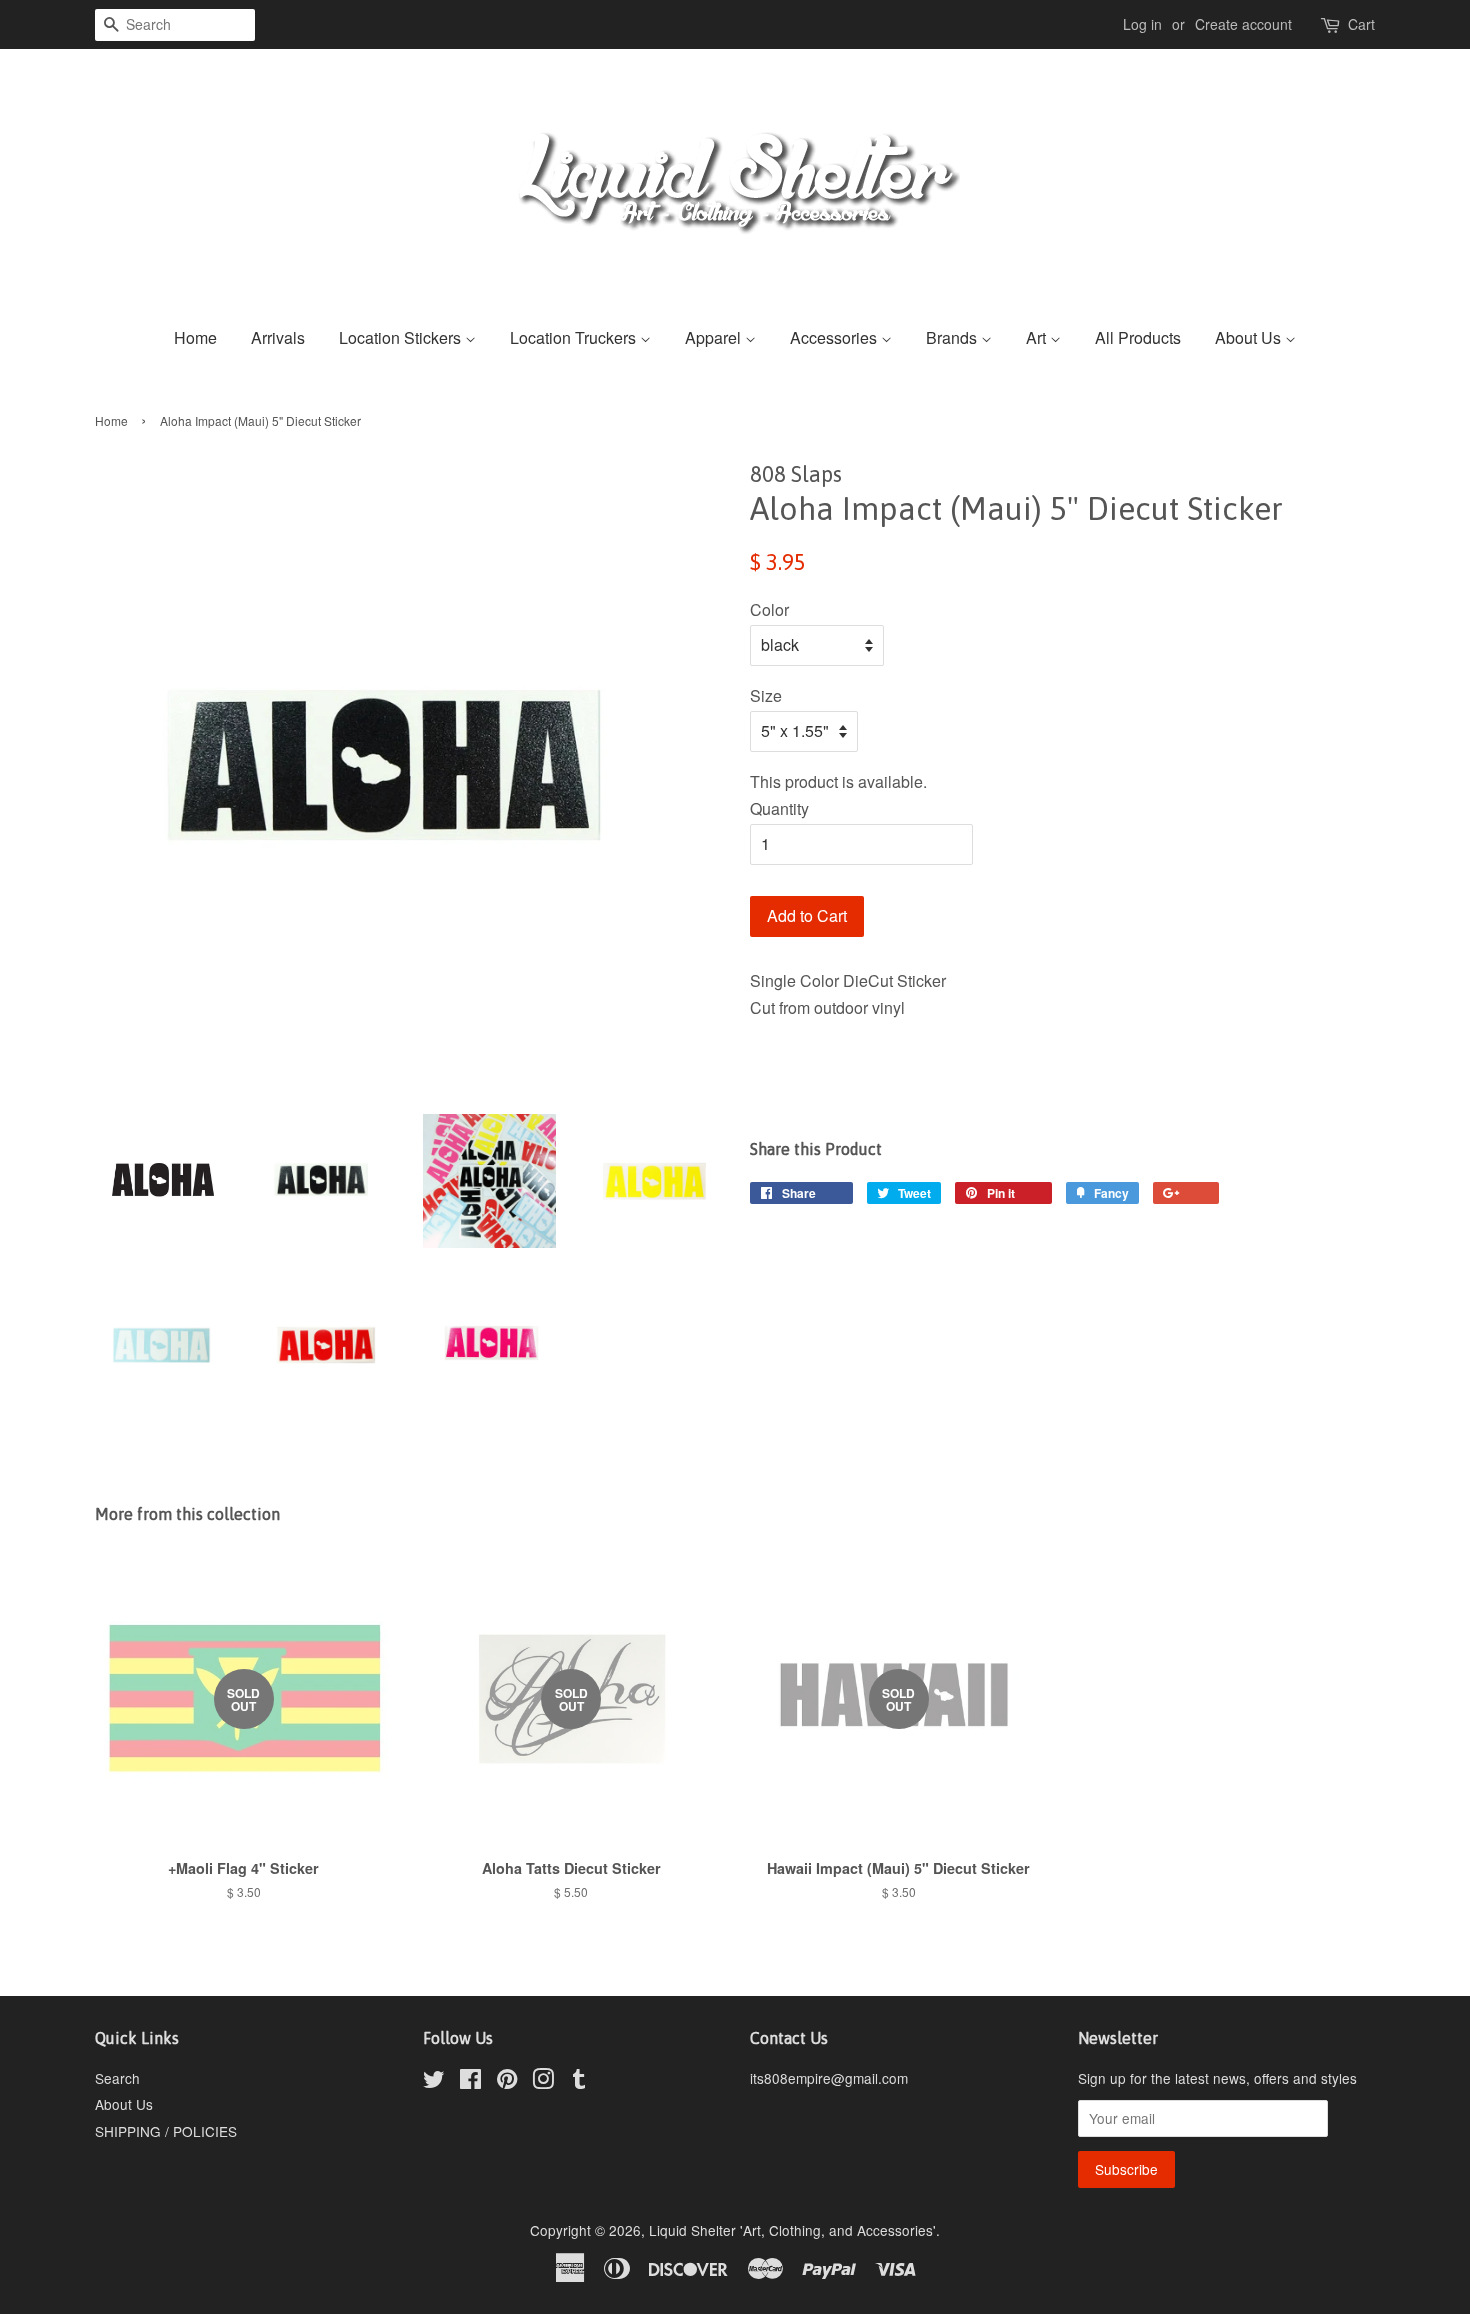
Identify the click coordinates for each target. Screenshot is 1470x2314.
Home (195, 337)
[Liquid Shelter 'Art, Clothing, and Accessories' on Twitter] (434, 2082)
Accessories (835, 337)
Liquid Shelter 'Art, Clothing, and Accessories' (792, 2230)
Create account (1243, 24)
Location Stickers (402, 337)
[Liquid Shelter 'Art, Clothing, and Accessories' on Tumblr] (579, 2082)
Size (766, 695)
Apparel (715, 337)
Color (769, 609)
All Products (1138, 337)
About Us (1250, 337)
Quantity (779, 808)
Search (117, 2078)
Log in (1142, 24)
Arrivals (278, 337)
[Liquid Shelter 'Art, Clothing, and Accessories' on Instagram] (543, 2082)
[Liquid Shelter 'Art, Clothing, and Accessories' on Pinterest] (507, 2082)
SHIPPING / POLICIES (166, 2131)
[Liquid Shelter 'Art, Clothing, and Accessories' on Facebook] (470, 2082)
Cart (1361, 24)
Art (1038, 337)
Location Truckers (575, 337)
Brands (953, 337)
